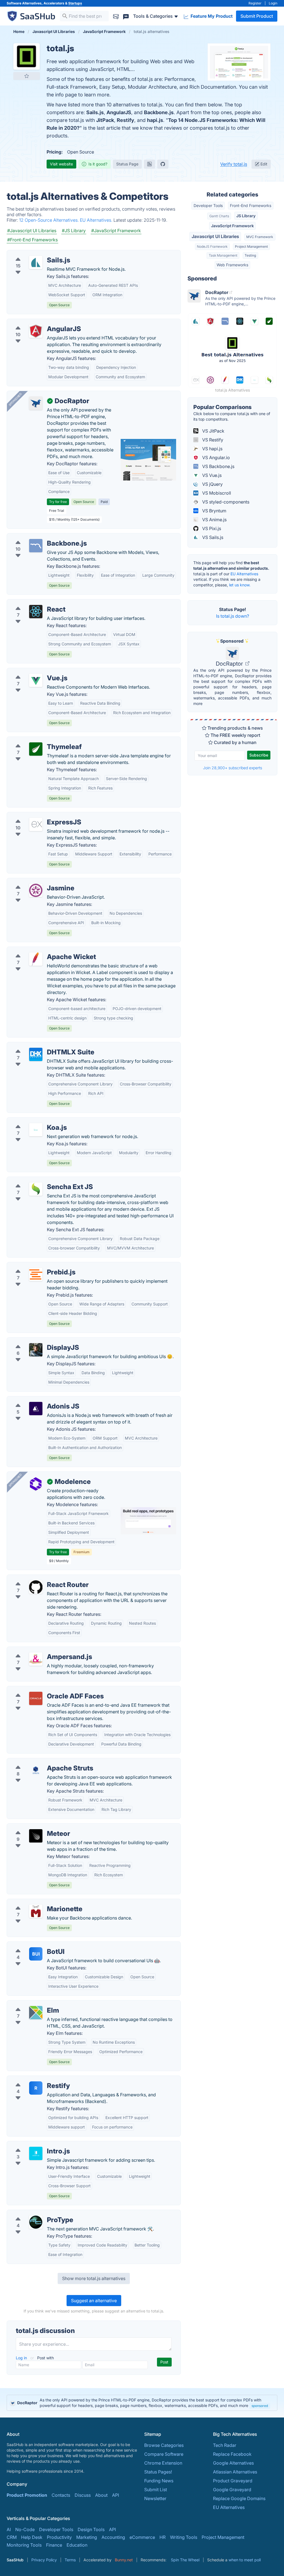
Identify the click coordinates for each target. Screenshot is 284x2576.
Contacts (61, 2495)
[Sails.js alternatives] (36, 262)
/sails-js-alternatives (32, 254)
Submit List (156, 2490)
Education (77, 2545)
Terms (70, 2560)
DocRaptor (230, 664)
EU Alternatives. (97, 220)
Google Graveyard (232, 2490)
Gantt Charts (219, 216)
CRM (12, 2537)
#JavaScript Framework (116, 231)
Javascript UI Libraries (215, 236)
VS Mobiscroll (216, 493)
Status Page (127, 164)
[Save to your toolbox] (27, 76)
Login (273, 3)
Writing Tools (184, 2537)
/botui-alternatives (30, 1945)
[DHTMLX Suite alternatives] (36, 1054)
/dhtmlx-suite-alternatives (38, 1046)
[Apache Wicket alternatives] (36, 959)
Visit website (61, 164)
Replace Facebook (232, 2454)
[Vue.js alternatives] (36, 680)
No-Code (25, 2529)
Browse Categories (164, 2445)
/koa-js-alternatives (32, 1121)
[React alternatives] (36, 612)
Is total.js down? (233, 616)
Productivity (59, 2537)
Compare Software (164, 2454)
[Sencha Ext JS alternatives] (36, 1189)
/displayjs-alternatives (34, 1341)
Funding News (159, 2481)
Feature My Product (211, 16)
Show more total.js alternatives (94, 2278)
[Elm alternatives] (36, 2013)
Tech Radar (225, 2445)
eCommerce (142, 2537)
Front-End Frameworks (251, 205)
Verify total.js (234, 164)
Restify (125, 120)
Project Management (251, 246)
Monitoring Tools (24, 2545)
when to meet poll (245, 2560)
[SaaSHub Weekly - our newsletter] (116, 16)
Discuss (83, 2495)
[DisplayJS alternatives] (36, 1350)
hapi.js (155, 120)
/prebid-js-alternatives (35, 1266)
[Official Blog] (149, 164)
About (101, 2495)
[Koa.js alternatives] (36, 1130)
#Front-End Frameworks (32, 240)
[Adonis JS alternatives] (36, 1409)
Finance (54, 2545)
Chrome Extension (163, 2463)
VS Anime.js (214, 520)
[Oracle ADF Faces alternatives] (36, 1698)
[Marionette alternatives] (36, 1911)
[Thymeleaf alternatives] (36, 749)
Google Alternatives (233, 2463)
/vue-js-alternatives (31, 671)
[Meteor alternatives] (36, 1836)
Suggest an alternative (94, 2301)
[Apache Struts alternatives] (36, 1770)
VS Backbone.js (218, 466)
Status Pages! (158, 2472)
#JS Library (74, 231)
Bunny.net (124, 2560)
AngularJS (119, 112)
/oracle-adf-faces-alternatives (43, 1690)
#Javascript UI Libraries (32, 231)
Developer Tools (208, 205)
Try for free (58, 502)
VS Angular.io (215, 458)
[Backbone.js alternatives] (36, 546)
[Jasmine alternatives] (36, 890)
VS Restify (212, 440)
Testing (250, 255)
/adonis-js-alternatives (35, 1400)
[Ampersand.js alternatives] (36, 1659)
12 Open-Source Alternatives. (50, 220)
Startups (75, 3)
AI (9, 2529)
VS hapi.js (212, 449)
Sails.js (95, 112)
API (116, 2495)
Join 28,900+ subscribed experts (233, 768)
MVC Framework (260, 237)
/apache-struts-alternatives (39, 1762)
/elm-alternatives (29, 2004)
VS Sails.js (212, 537)
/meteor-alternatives (32, 1827)
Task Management (223, 255)
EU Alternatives (244, 574)
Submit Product (257, 16)
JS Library (246, 216)
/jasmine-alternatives (33, 881)
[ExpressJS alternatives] (36, 824)
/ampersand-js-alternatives (39, 1650)
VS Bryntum (214, 511)
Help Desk (32, 2537)
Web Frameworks (232, 265)
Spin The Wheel (185, 2560)
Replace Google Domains (239, 2498)
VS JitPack (213, 431)
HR (163, 2537)
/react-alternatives (30, 603)
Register (255, 3)
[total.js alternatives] (27, 57)
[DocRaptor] (36, 403)
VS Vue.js (211, 475)
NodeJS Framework (212, 246)
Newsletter (155, 2498)
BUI (36, 1954)
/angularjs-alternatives (35, 322)
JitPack (105, 120)
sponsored (260, 2406)
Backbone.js (159, 112)
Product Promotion (27, 2495)
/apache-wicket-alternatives (40, 950)
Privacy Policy (44, 2560)
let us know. (240, 585)
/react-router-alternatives (37, 1578)
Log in (22, 2358)
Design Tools (91, 2529)
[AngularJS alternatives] (36, 331)
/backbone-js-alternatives (38, 537)
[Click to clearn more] (142, 2403)
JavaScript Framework (232, 226)
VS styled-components (225, 502)
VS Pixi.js (211, 528)
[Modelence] (36, 1484)
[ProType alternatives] (36, 2222)
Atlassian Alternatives (235, 2472)
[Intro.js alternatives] (36, 2153)
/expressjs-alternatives (35, 816)
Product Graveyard (233, 2481)
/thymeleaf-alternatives (35, 740)
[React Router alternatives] (36, 1587)
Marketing (87, 2537)
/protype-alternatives (33, 2213)
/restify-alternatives (31, 2079)
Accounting (113, 2537)
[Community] (126, 16)
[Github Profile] (163, 164)
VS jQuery (212, 484)
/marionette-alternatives (36, 1902)
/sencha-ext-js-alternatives (39, 1180)
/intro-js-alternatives (32, 2145)
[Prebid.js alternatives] (36, 1274)
